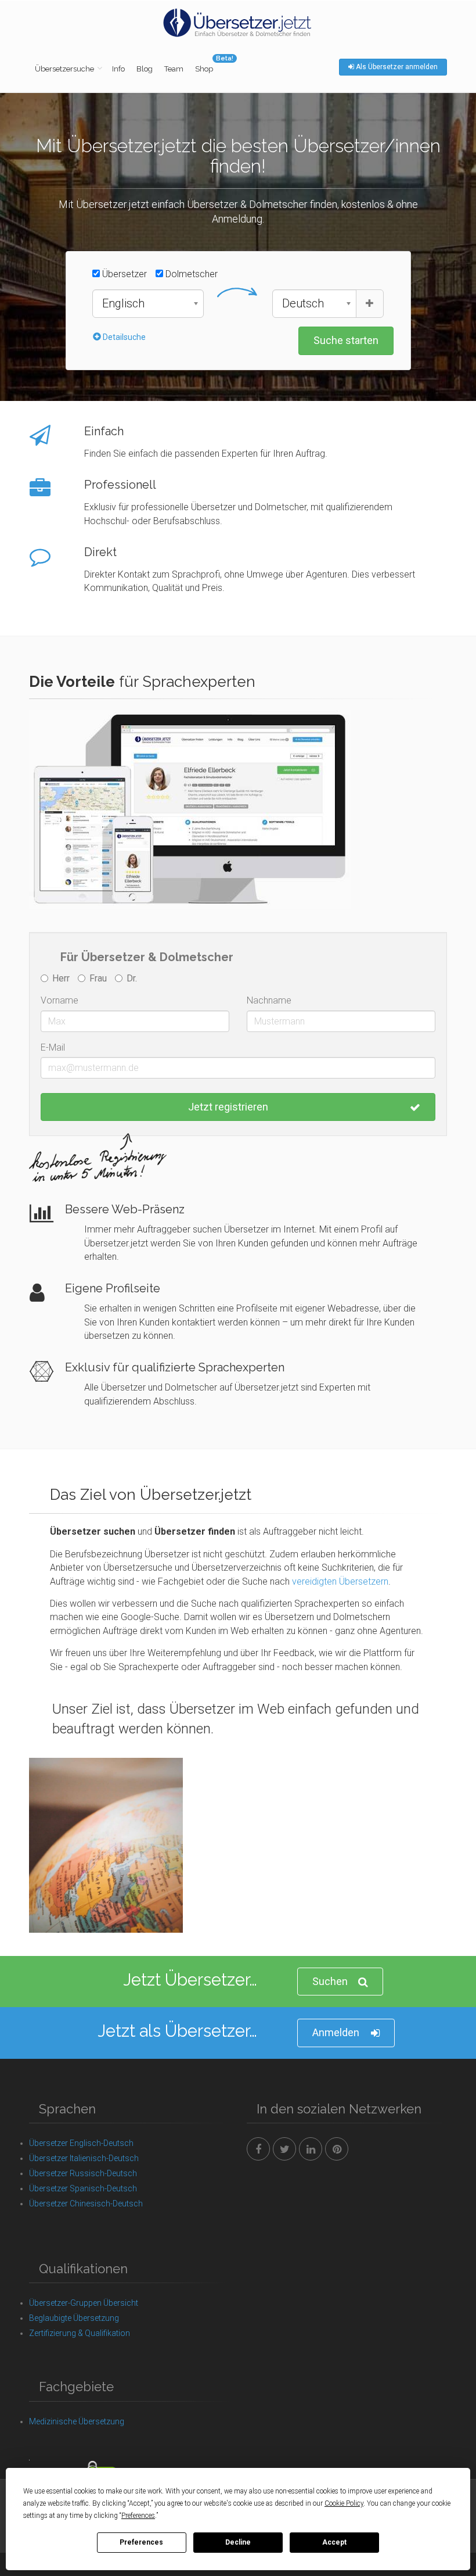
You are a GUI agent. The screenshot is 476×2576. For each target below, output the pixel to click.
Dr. (132, 978)
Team (174, 69)
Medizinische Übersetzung (77, 2421)
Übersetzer (123, 274)
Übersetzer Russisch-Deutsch (83, 2173)
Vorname (59, 1000)
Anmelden (336, 2032)
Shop (204, 69)
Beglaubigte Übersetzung (74, 2318)
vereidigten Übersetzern (340, 1581)
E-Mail (53, 1047)
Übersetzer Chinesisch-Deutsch (86, 2204)
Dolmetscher (190, 274)
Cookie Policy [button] (344, 2503)
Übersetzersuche (64, 69)
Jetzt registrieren (228, 1107)
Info (118, 69)
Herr (61, 978)
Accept (334, 2542)
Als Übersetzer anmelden (396, 67)
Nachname (269, 1000)
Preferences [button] (138, 2516)
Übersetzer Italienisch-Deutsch (84, 2158)
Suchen (330, 1981)
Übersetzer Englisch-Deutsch (81, 2143)
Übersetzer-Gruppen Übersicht (84, 2303)
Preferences (141, 2542)
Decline (238, 2542)
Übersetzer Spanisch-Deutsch (83, 2188)
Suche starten (346, 340)
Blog (145, 69)
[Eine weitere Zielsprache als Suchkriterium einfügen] (370, 304)
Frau (98, 978)
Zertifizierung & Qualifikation (80, 2333)
